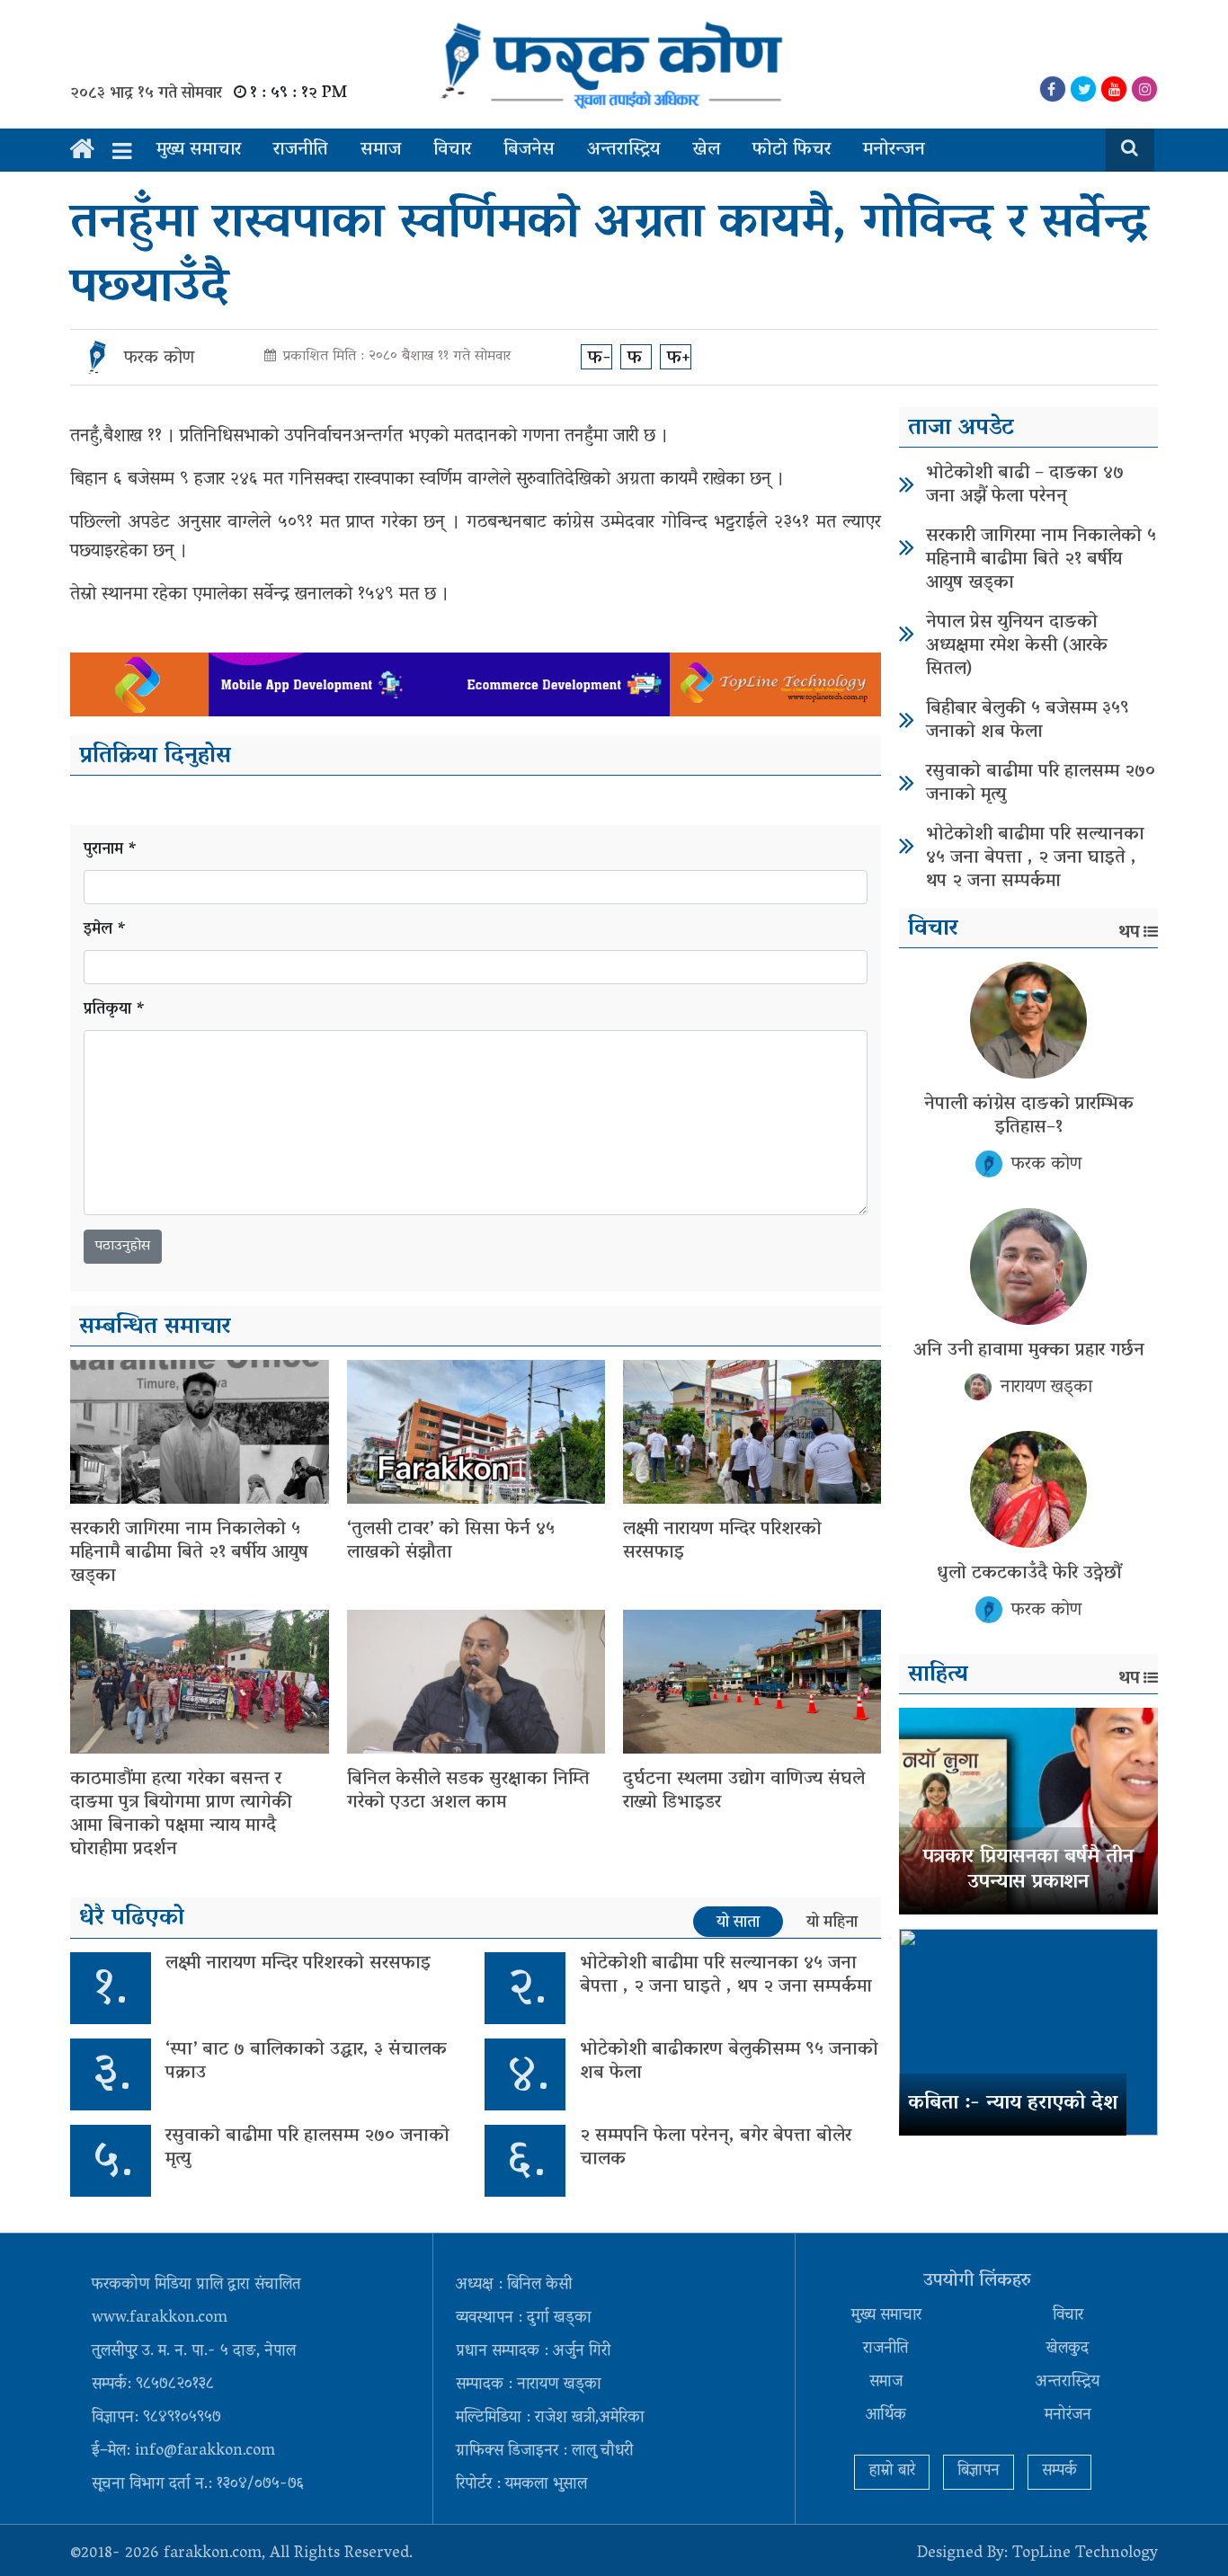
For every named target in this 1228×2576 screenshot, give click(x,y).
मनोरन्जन (894, 150)
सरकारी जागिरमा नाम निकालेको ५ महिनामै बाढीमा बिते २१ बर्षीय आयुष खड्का (189, 1553)
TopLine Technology (1085, 2554)
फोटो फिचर (792, 150)
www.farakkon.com (160, 2319)
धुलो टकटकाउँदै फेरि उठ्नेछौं (1029, 1574)
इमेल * (105, 931)
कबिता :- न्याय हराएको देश (1013, 2104)
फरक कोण (159, 359)
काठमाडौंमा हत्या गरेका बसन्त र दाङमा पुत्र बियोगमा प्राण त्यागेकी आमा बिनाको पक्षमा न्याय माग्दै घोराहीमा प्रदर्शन (181, 1815)
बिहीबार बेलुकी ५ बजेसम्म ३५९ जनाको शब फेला (1028, 721)
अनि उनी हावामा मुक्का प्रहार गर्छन (1029, 1351)
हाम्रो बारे (892, 2472)
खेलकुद (1068, 2349)
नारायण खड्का (1046, 1388)
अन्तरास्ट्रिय (623, 150)
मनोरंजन (1068, 2416)
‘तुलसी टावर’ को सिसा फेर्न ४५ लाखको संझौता (451, 1541)
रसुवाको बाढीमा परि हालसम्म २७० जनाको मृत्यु (307, 2148)
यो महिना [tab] (832, 1923)
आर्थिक (886, 2416)
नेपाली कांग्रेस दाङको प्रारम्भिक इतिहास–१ (1029, 1116)
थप (1129, 933)
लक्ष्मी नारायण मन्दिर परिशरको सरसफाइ (722, 1541)
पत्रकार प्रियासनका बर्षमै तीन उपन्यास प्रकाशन (1028, 1871)
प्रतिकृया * (115, 1011)
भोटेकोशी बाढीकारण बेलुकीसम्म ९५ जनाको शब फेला (729, 2062)
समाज (381, 150)
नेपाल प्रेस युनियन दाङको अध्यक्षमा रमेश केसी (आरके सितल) (1017, 646)
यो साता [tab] (738, 1923)
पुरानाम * (111, 851)
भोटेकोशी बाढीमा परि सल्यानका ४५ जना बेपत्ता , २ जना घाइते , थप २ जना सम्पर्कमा (726, 1976)
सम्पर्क (1059, 2472)
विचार (452, 150)
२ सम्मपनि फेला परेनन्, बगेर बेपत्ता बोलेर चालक (716, 2148)
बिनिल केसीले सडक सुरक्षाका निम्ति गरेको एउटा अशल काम (468, 1791)
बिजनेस (529, 150)
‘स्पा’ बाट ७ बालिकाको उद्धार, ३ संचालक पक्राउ (306, 2062)
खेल (706, 150)
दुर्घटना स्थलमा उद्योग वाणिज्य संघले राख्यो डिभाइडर (744, 1791)
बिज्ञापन (979, 2472)
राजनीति (301, 150)
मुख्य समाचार (199, 150)
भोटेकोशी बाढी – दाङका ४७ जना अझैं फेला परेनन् (1025, 485)
